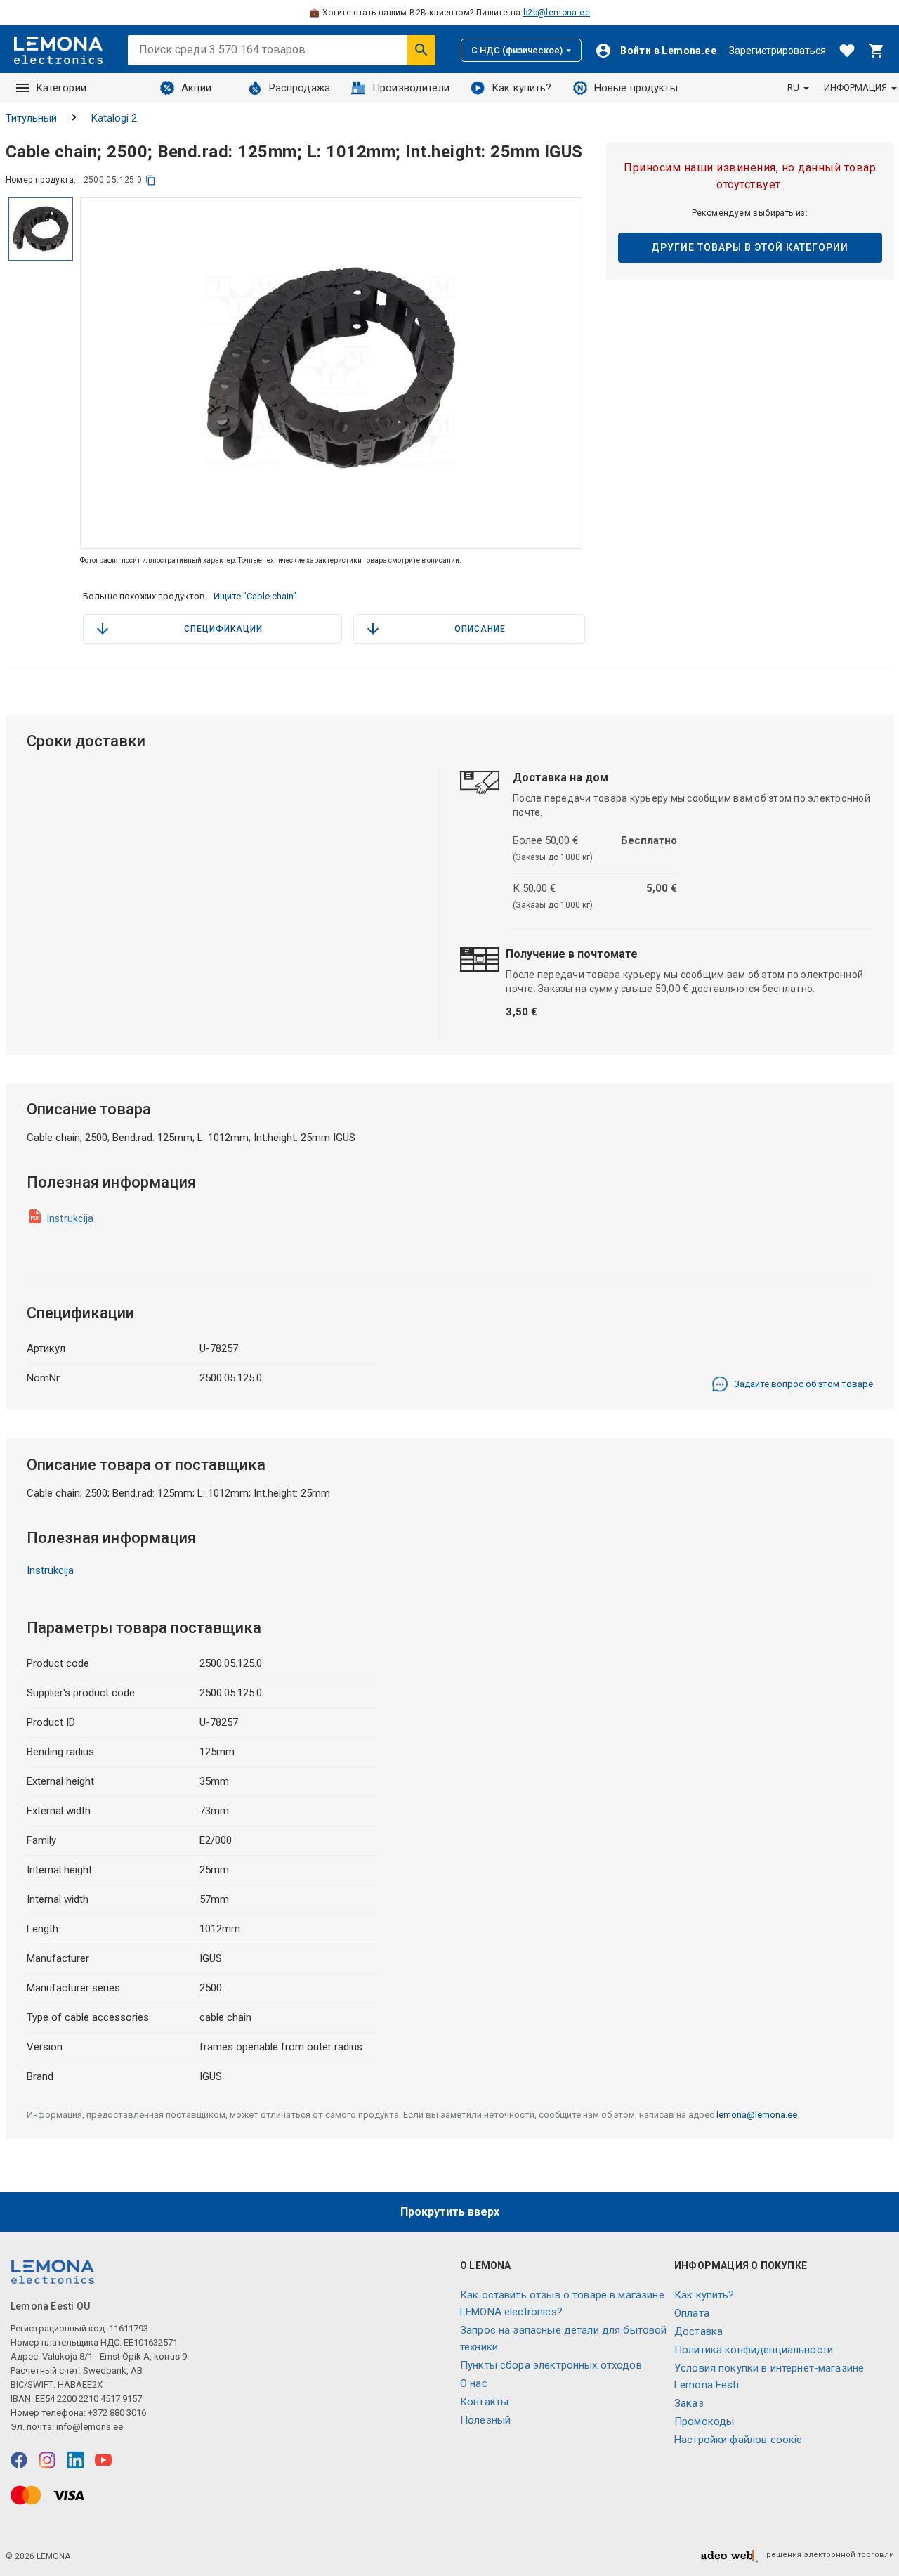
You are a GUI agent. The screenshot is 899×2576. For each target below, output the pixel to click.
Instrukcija (71, 1218)
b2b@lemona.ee (557, 13)
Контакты (484, 2402)
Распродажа (300, 88)
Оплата (692, 2313)
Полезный (485, 2420)
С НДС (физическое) (517, 50)
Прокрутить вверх (450, 2212)
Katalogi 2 (114, 118)
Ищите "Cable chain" (255, 596)
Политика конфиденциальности (754, 2350)
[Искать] (421, 50)
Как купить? (522, 88)
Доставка (698, 2331)
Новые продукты (636, 88)
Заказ (689, 2403)
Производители (411, 88)
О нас (474, 2383)
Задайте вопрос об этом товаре (803, 1384)
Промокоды (704, 2421)
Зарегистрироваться (777, 51)
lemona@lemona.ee (757, 2115)
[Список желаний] (847, 51)
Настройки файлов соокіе (738, 2440)
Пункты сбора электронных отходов (551, 2365)
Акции (197, 88)
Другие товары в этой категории (750, 247)
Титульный (31, 118)
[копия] (151, 180)
